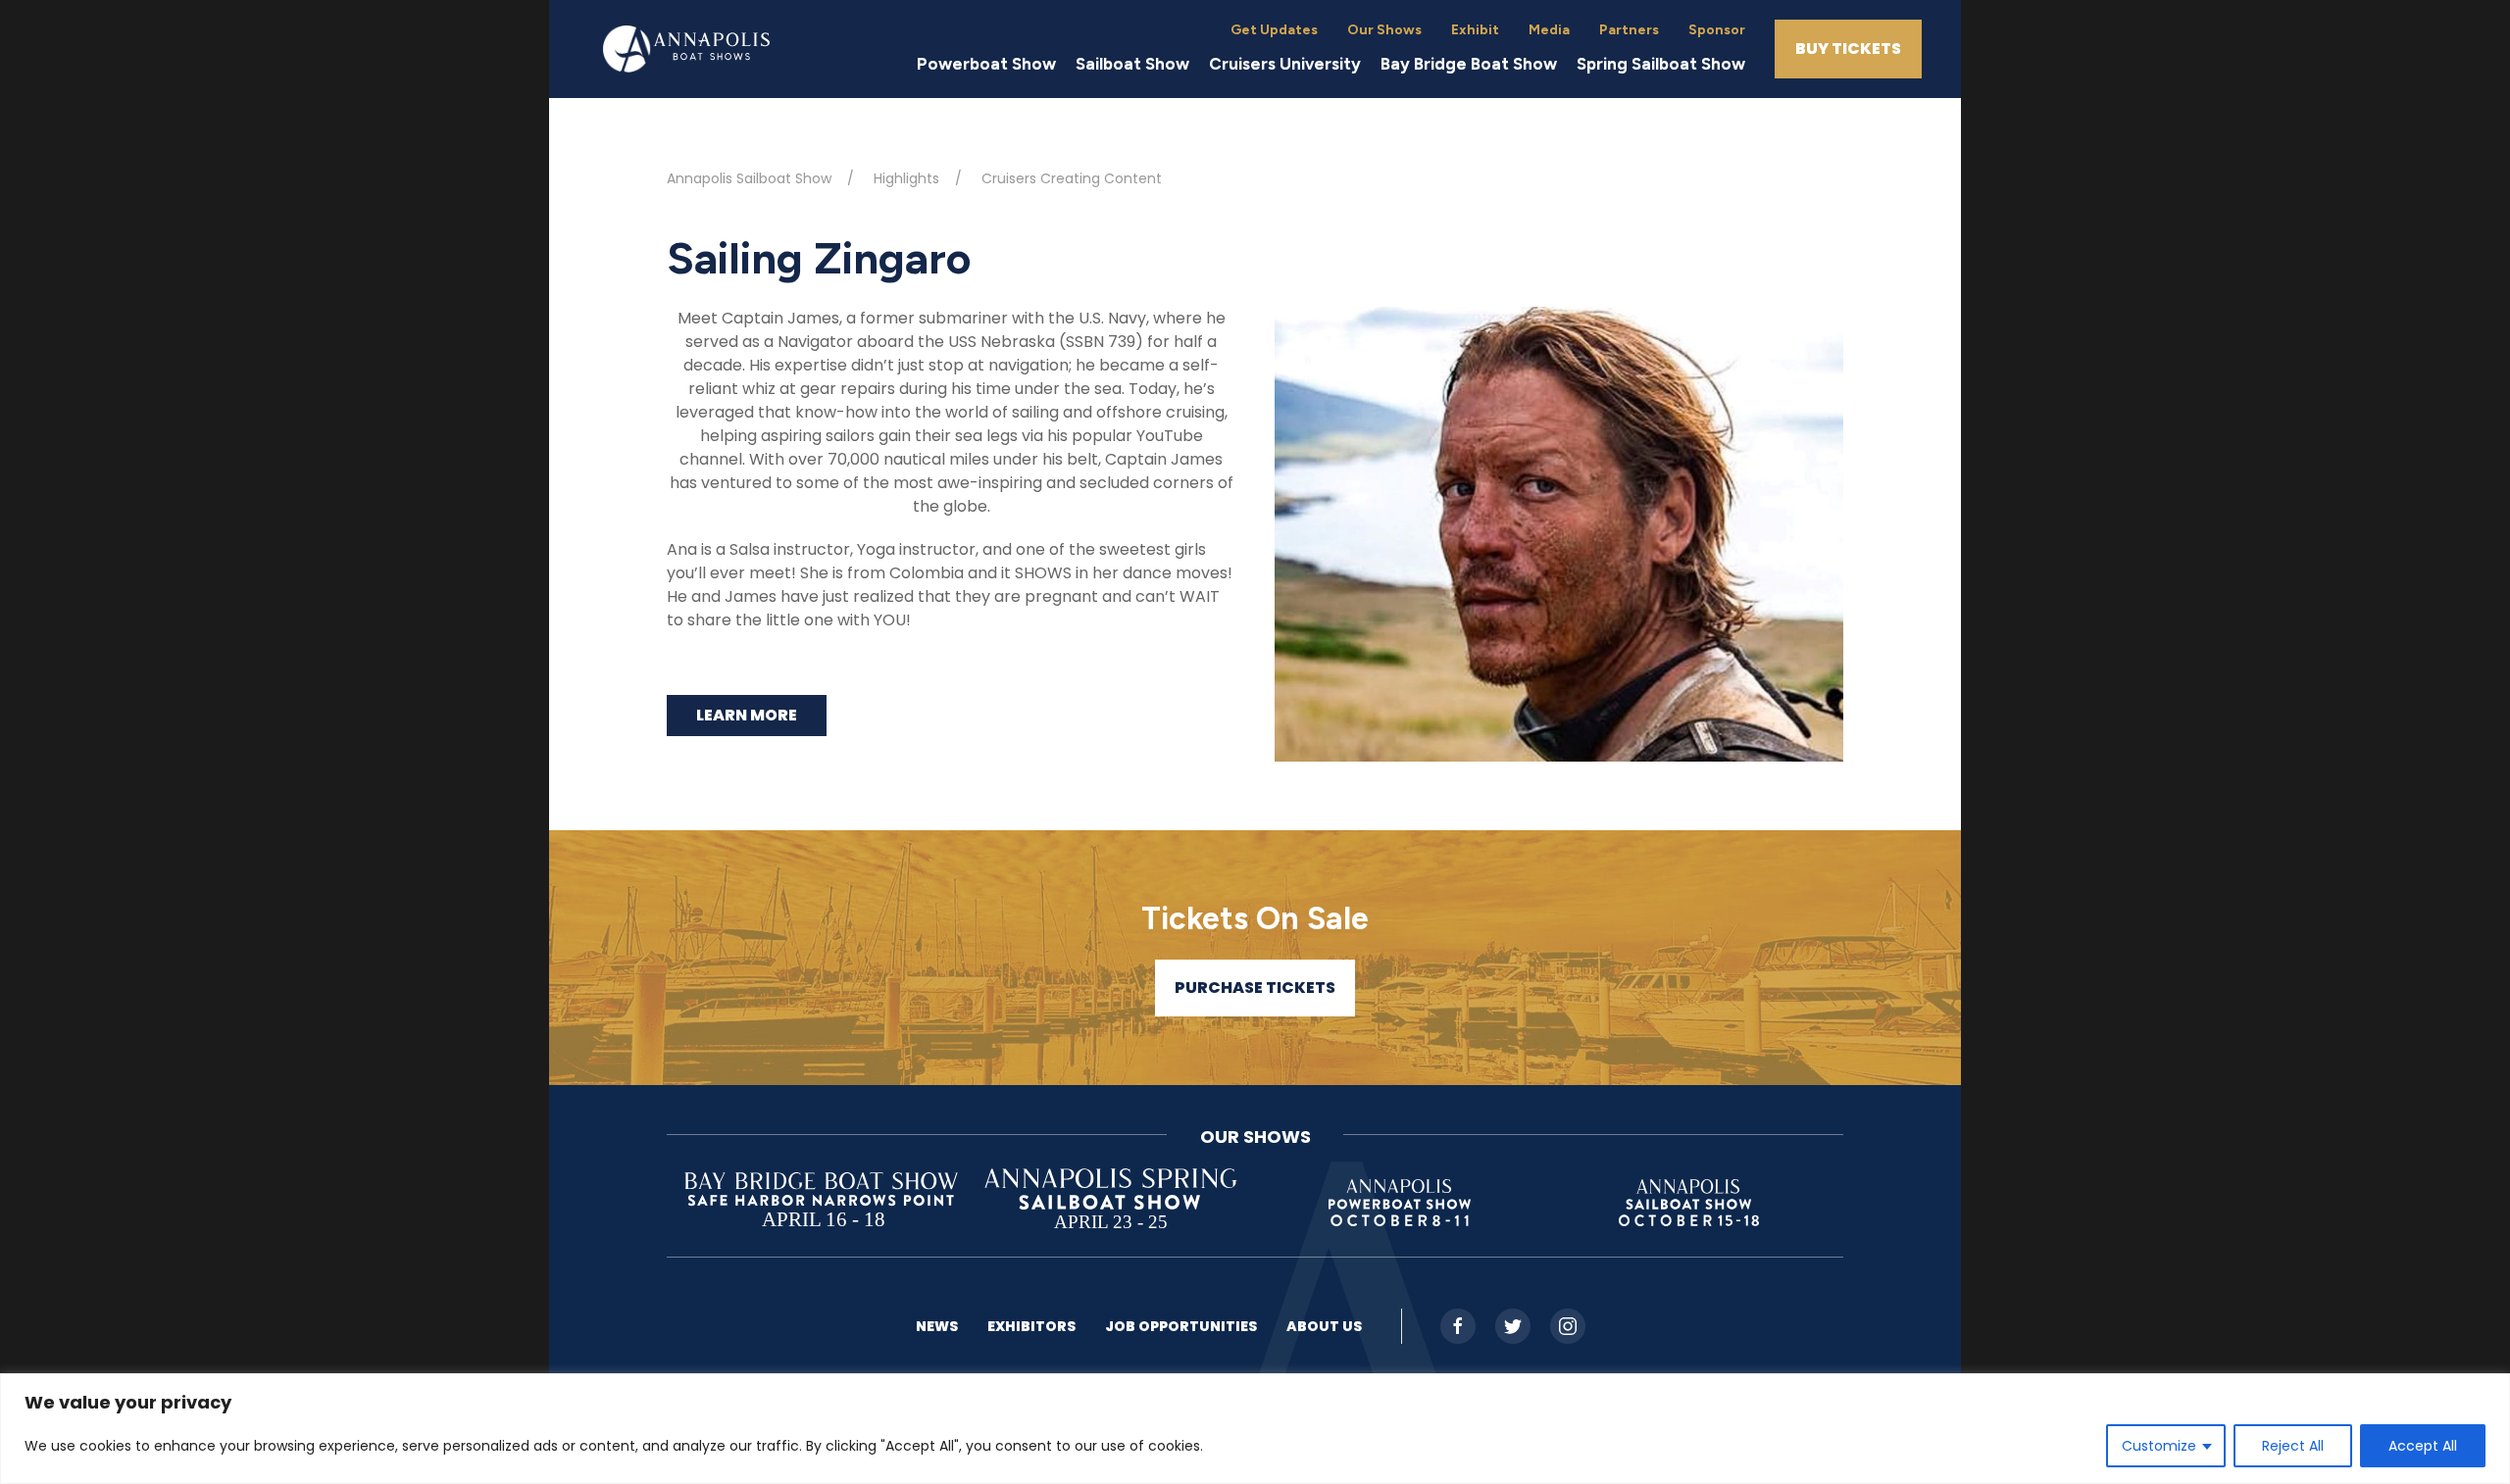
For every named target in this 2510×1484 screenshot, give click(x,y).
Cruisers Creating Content (1072, 178)
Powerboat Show (986, 64)
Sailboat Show (1132, 64)
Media (1549, 30)
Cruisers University (1285, 64)
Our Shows (1384, 30)
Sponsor (1717, 30)
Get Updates (1274, 30)
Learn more (747, 715)
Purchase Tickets (1255, 988)
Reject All (2293, 1446)
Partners (1629, 30)
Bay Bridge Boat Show (1469, 64)
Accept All (2423, 1446)
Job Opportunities (1181, 1326)
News (937, 1326)
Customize (2159, 1446)
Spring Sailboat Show (1661, 64)
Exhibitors (1031, 1326)
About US (1324, 1326)
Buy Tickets (1848, 49)
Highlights (906, 178)
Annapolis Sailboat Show (749, 178)
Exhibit (1475, 30)
